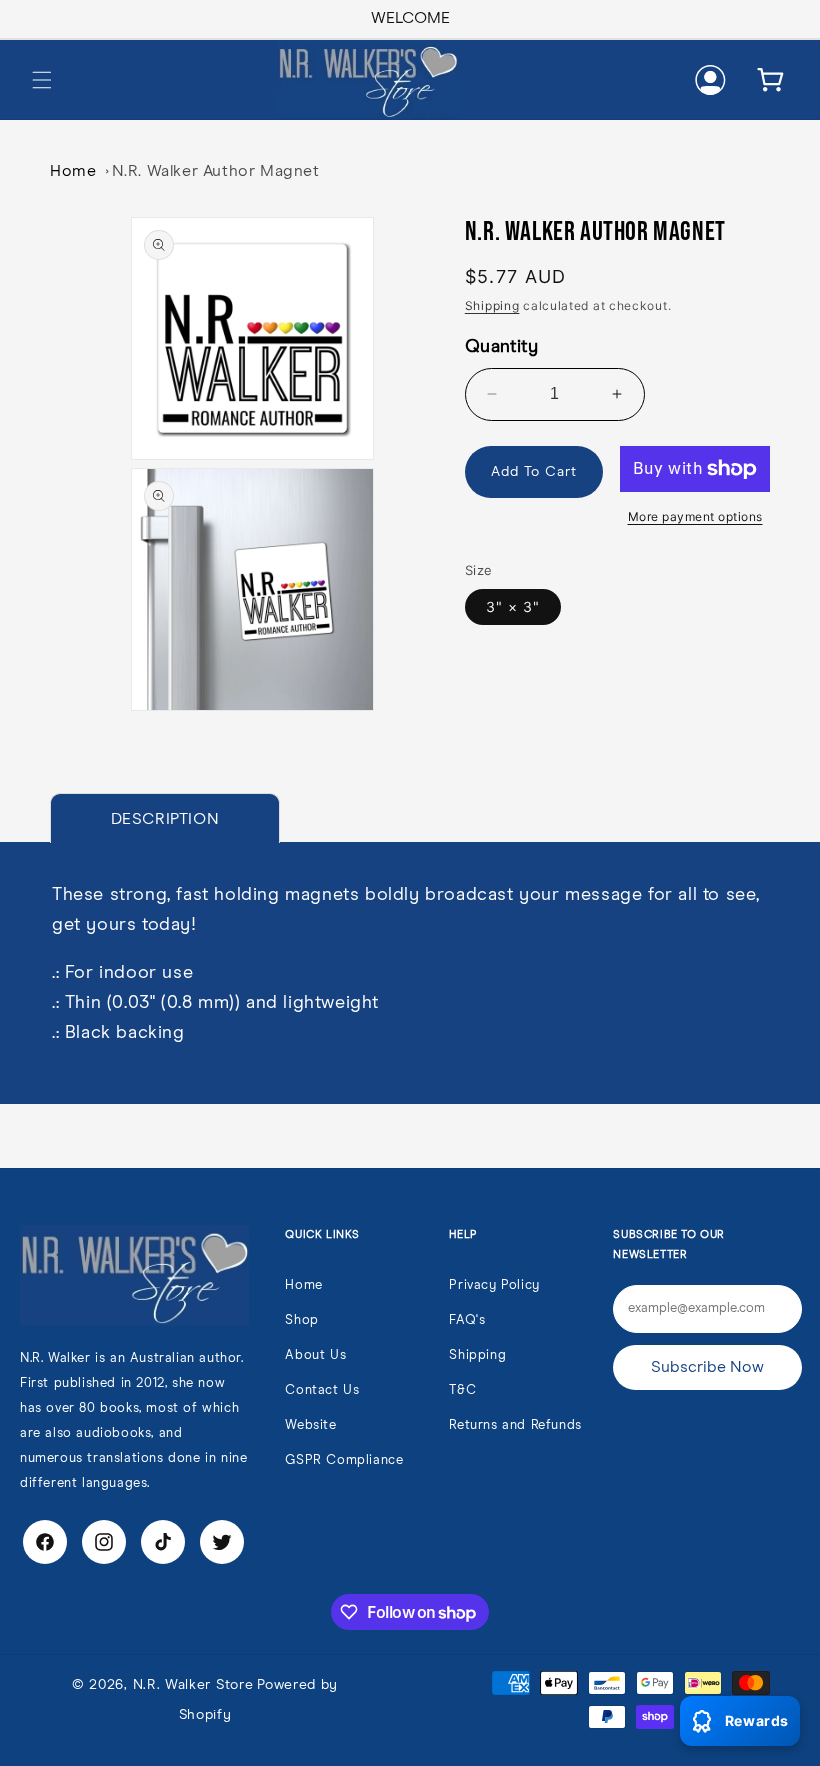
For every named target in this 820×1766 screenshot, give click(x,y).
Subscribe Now (707, 1367)
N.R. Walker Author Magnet (216, 171)
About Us (315, 1355)
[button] (42, 80)
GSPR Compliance (344, 1460)
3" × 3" (513, 606)
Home (73, 171)
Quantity (501, 347)
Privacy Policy (494, 1285)
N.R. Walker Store (193, 1685)
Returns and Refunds (515, 1425)
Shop (301, 1320)
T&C (462, 1390)
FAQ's (467, 1320)
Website (310, 1425)
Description (165, 819)
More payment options (695, 516)
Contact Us (322, 1390)
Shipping (492, 305)
